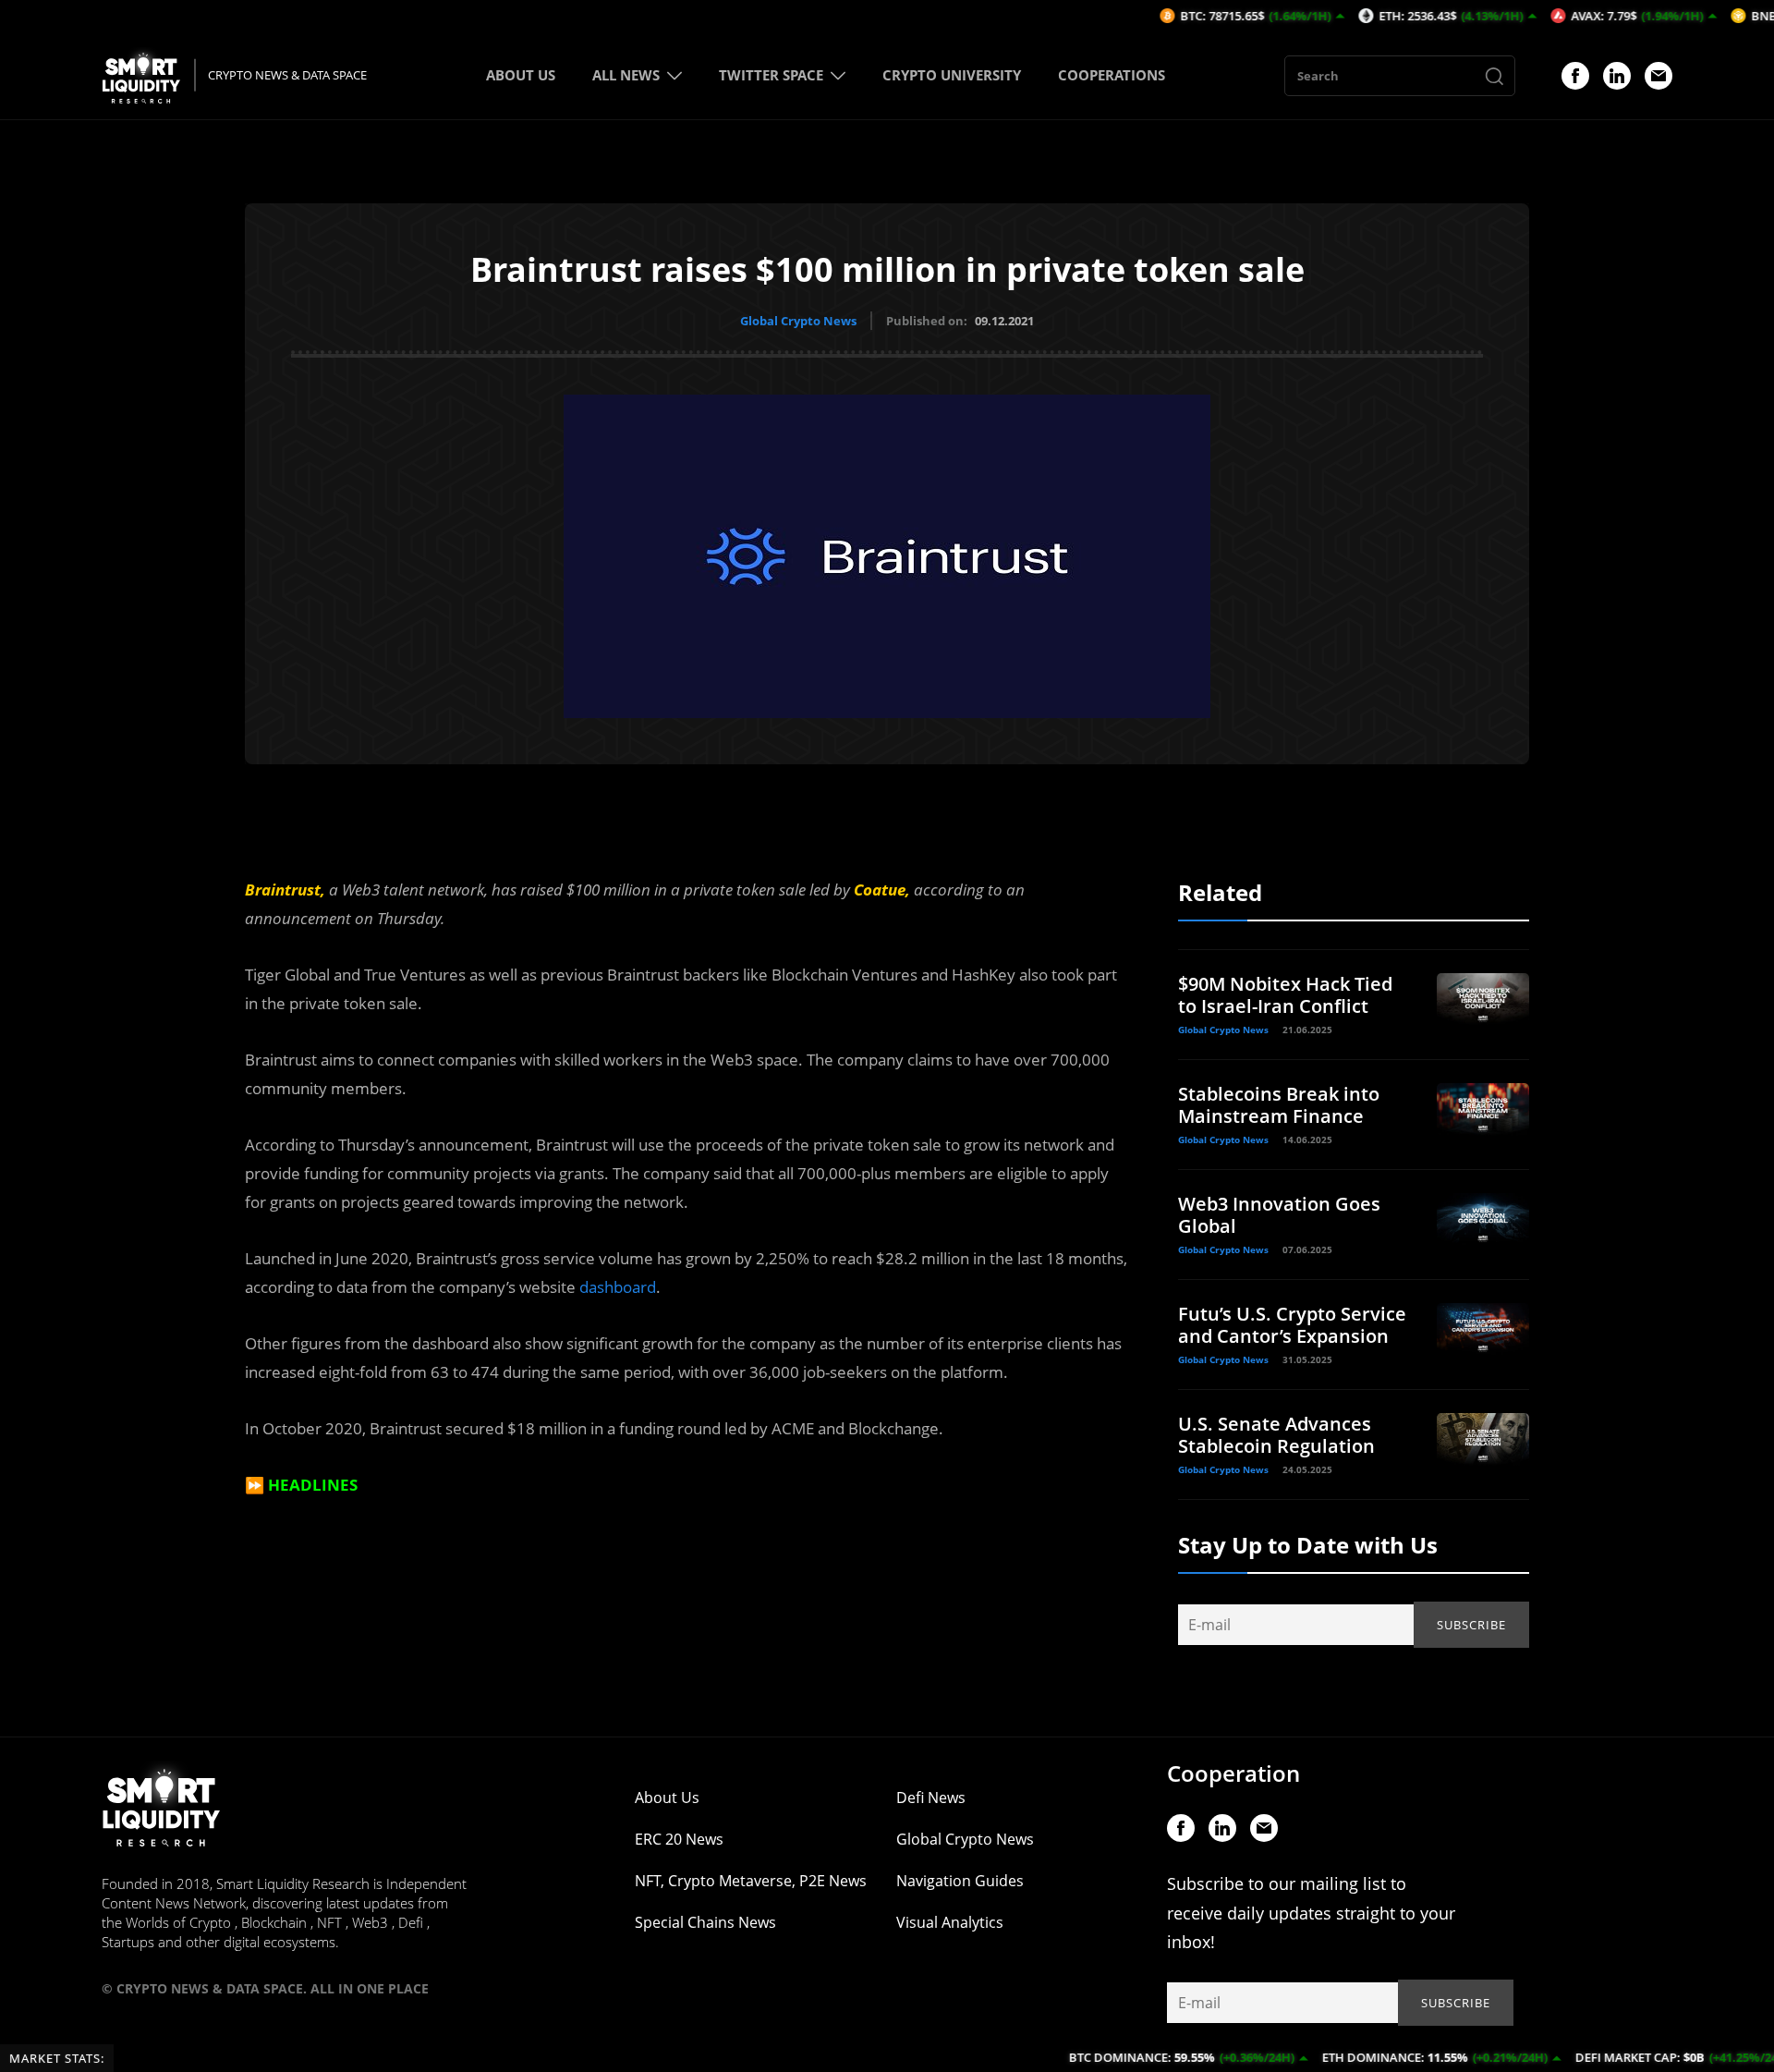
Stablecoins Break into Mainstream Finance (1279, 1105)
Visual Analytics (950, 1922)
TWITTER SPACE (771, 75)
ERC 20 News (679, 1839)
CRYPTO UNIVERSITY (952, 75)
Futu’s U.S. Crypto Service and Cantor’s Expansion (1292, 1325)
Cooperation (1233, 1773)
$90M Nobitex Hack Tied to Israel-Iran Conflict (1285, 995)
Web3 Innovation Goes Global (1279, 1215)
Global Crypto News (798, 321)
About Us (667, 1798)
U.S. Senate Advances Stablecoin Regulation (1276, 1435)
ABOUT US (521, 75)
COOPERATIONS (1112, 75)
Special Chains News (705, 1922)
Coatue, (882, 890)
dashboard (618, 1287)
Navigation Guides (960, 1881)
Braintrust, (285, 890)
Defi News (931, 1798)
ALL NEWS (626, 75)
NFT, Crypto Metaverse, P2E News (751, 1881)
